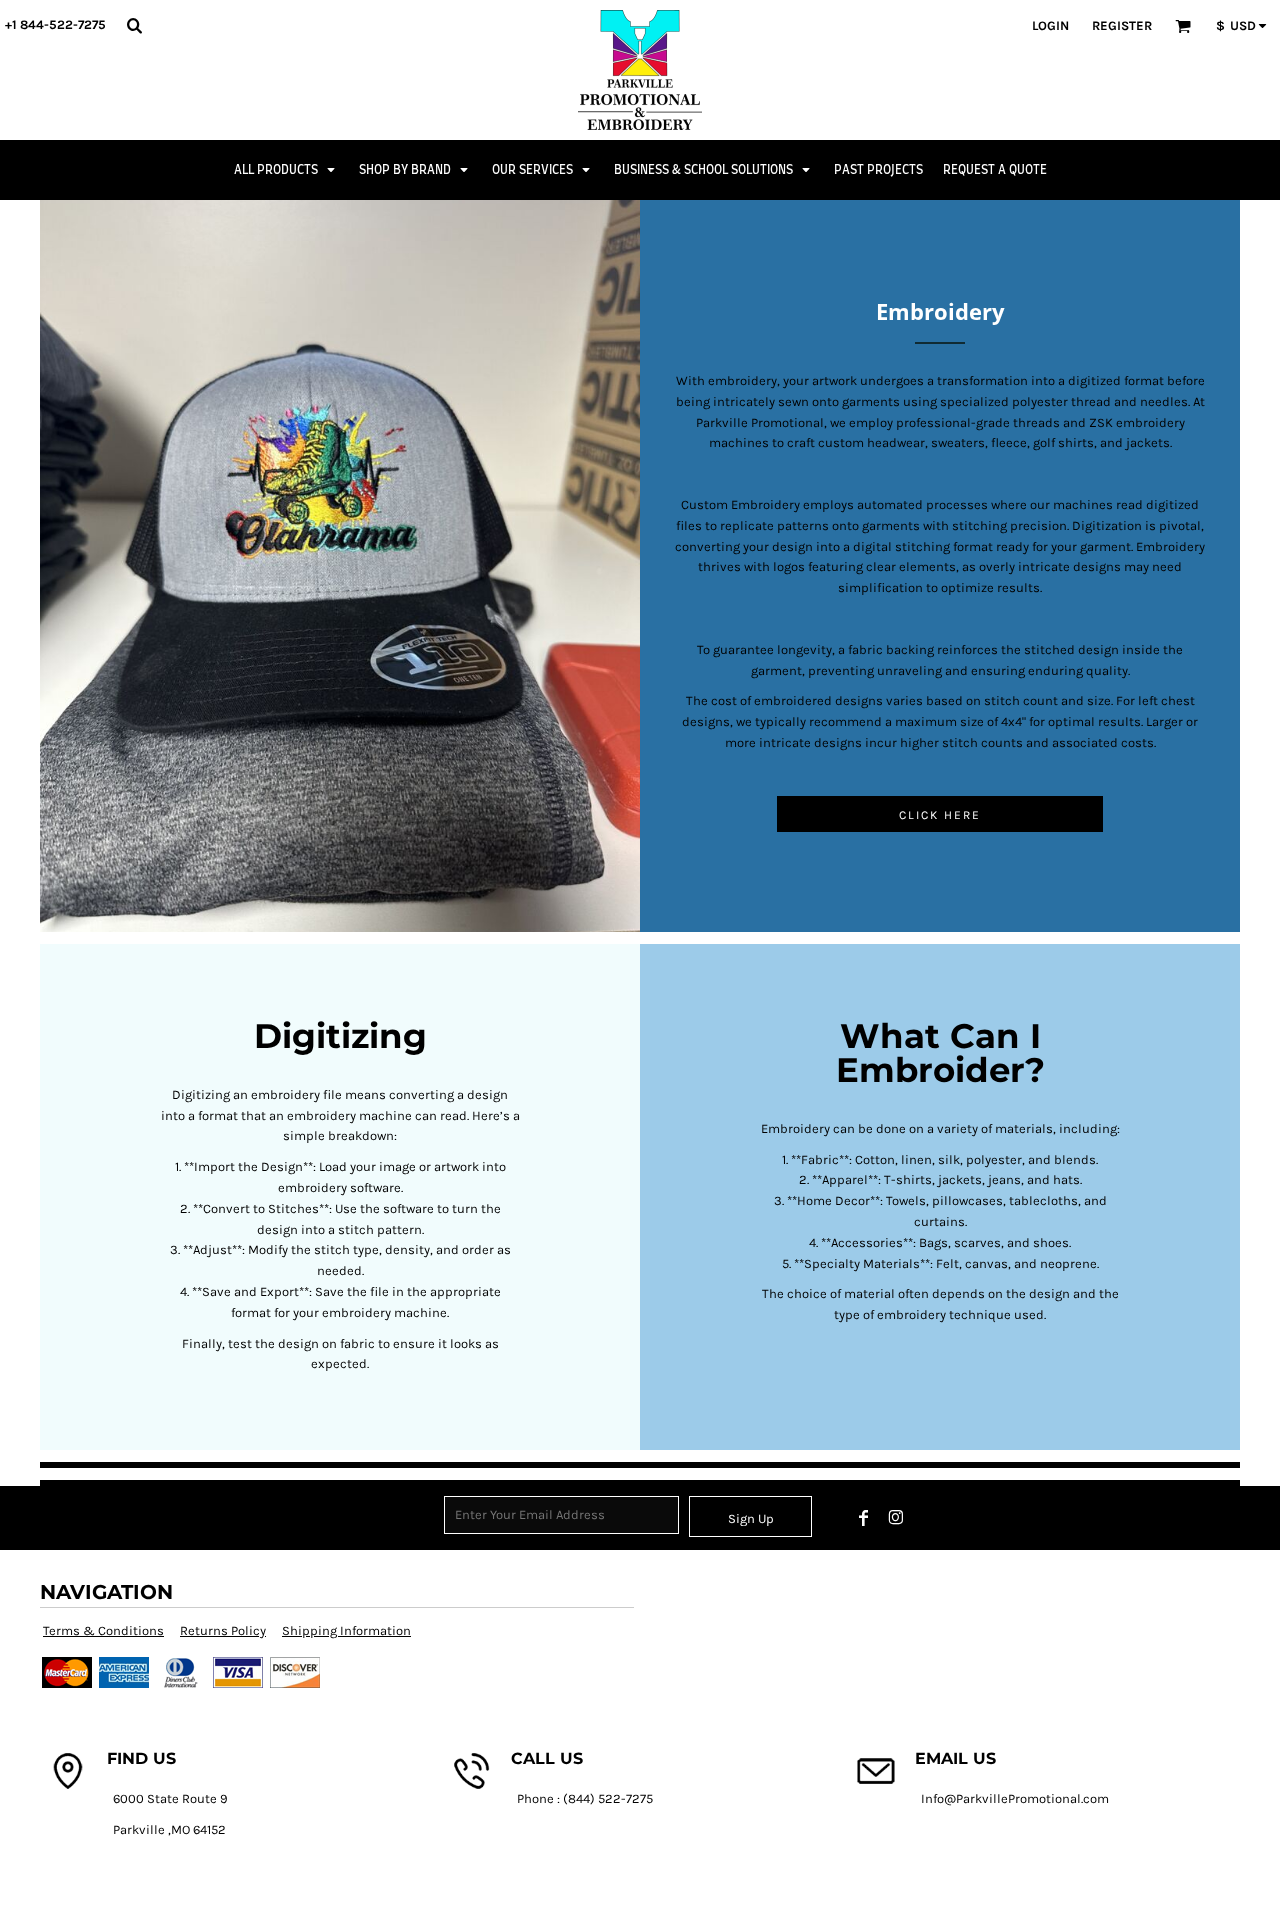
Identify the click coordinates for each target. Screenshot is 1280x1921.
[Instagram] (896, 1518)
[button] (134, 25)
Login (1050, 25)
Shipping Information (346, 1630)
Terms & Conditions (103, 1630)
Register (1122, 25)
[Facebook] (864, 1518)
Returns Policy (223, 1630)
